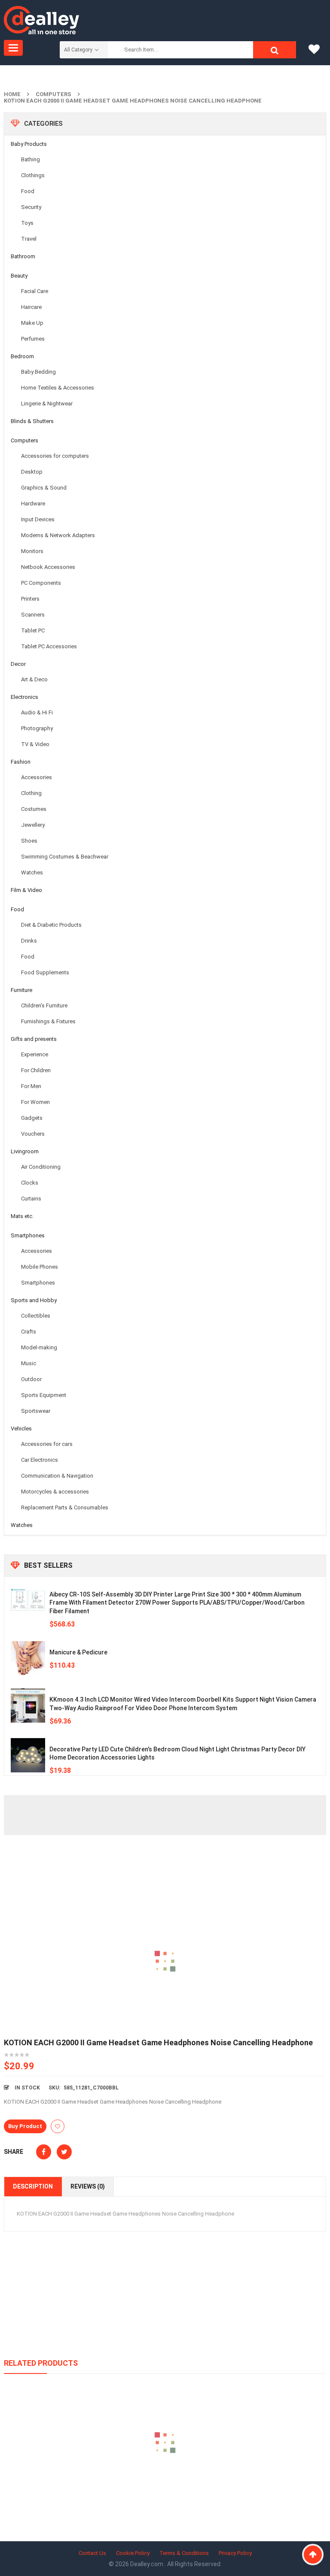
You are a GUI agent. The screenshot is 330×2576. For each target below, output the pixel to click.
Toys (27, 223)
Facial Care (35, 291)
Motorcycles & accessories (55, 1492)
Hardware (33, 503)
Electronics (24, 697)
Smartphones (28, 1235)
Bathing (31, 159)
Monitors (32, 551)
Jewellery (33, 825)
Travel (29, 239)
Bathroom (23, 256)
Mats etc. (22, 1216)
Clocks (30, 1183)
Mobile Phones (40, 1267)
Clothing (31, 793)
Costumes (34, 809)
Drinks (29, 941)
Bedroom (22, 356)
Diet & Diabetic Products (51, 925)
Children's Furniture (44, 1005)
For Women (35, 1102)
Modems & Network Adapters (58, 535)
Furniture (21, 990)
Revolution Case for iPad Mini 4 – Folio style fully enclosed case (165, 2482)
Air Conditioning (41, 1167)
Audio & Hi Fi (37, 712)
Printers (30, 599)
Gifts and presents (34, 1039)
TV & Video (35, 744)
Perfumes (33, 339)
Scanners (33, 615)
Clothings (33, 175)
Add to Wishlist (58, 2126)
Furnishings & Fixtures (48, 1021)
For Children (36, 1070)
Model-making (39, 1347)
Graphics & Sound (44, 488)
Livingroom (25, 1151)
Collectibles (36, 1316)
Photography (37, 728)
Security (31, 207)
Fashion (21, 762)
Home (12, 94)
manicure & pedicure (78, 1652)
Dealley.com (147, 2564)
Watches (32, 872)
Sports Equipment (44, 1395)
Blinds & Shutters (32, 421)
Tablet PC (33, 630)
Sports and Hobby (34, 1300)
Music (29, 1363)
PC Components (41, 583)
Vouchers (33, 1134)
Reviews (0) (88, 2186)
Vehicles (21, 1429)
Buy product (25, 2126)
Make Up (32, 323)
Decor (18, 664)
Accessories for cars (47, 1444)
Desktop (32, 472)
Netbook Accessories (48, 567)
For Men (31, 1086)
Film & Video (26, 890)
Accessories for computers (55, 456)
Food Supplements (45, 972)
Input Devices (38, 519)
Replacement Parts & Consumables (65, 1507)
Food (28, 191)
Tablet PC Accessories (49, 646)
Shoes (29, 841)
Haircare (31, 307)
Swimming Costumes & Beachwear (65, 857)
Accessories (37, 777)
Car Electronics (40, 1460)
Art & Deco (34, 679)
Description (33, 2186)
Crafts (29, 1332)
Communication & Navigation (57, 1476)
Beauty (19, 276)
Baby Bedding (38, 372)
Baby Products (29, 144)
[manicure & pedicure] (28, 1658)
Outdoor (31, 1379)
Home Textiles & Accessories (58, 388)
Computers (53, 94)
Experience (35, 1054)
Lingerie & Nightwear (47, 404)
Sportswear (36, 1411)
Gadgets (32, 1118)
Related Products (41, 2363)
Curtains (31, 1199)
